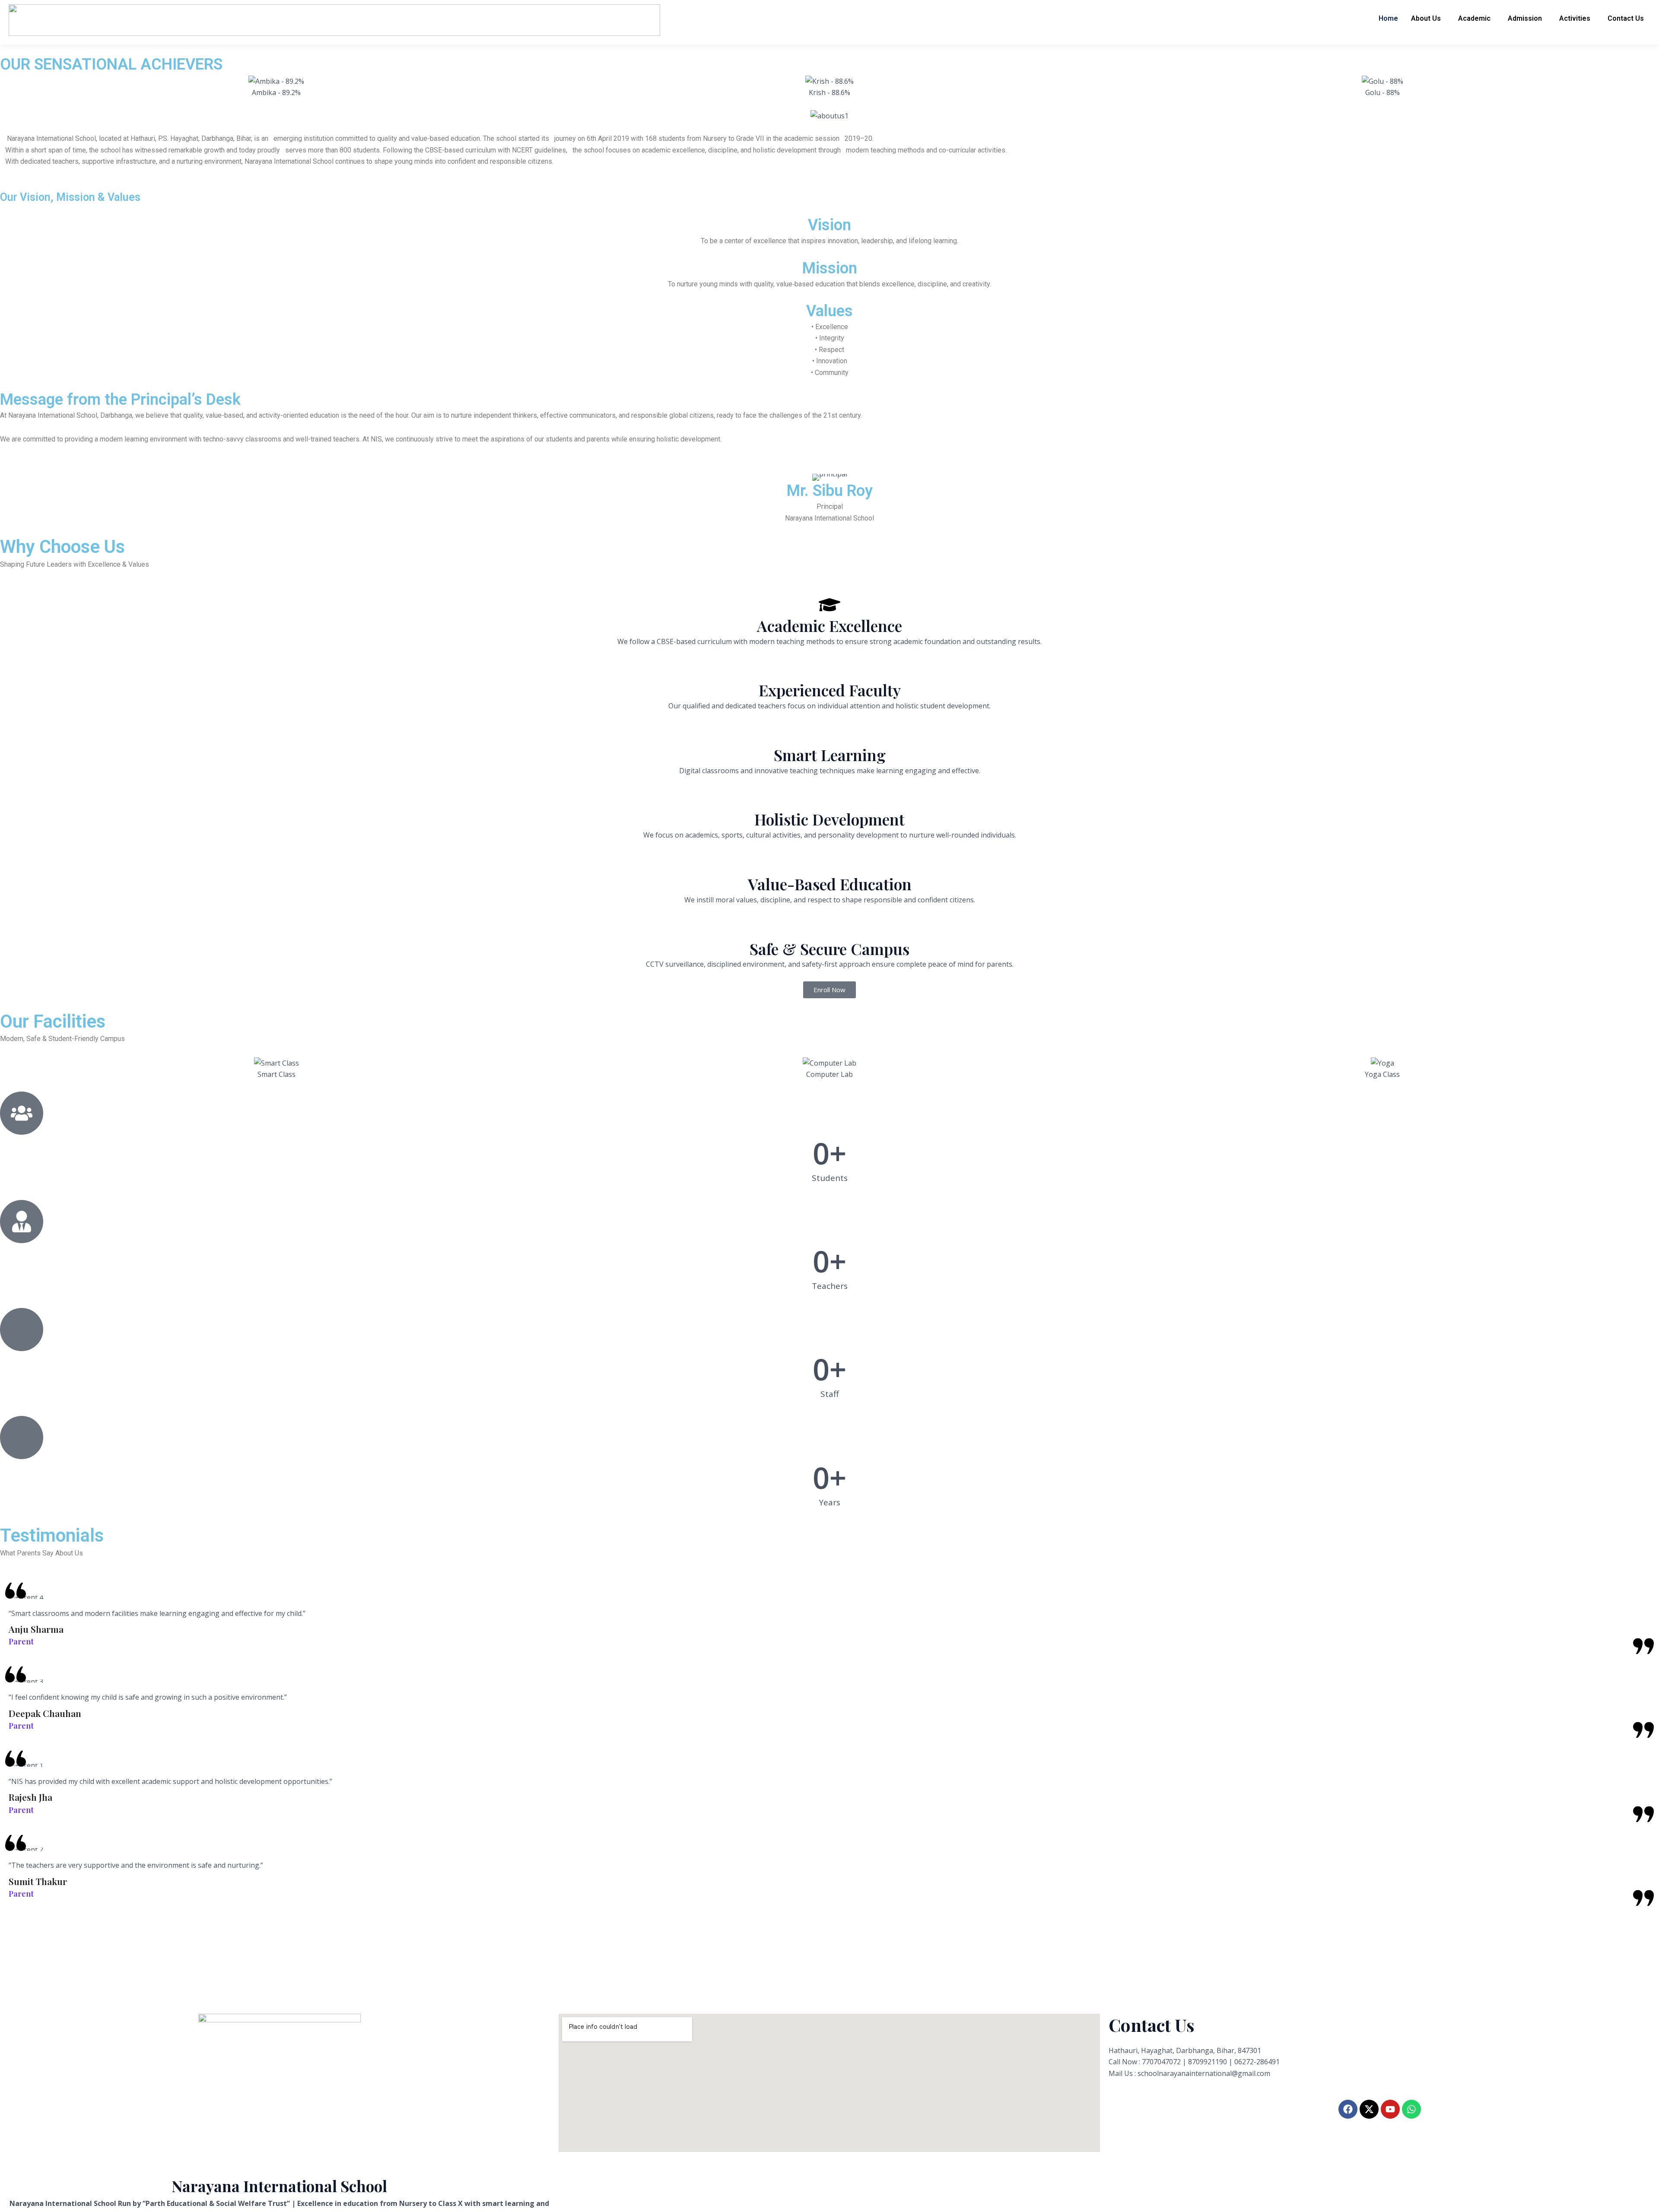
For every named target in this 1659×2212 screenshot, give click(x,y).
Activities (1575, 18)
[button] (1428, 19)
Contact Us (1626, 18)
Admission (1525, 18)
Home (1388, 18)
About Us (1426, 18)
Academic (1474, 18)
